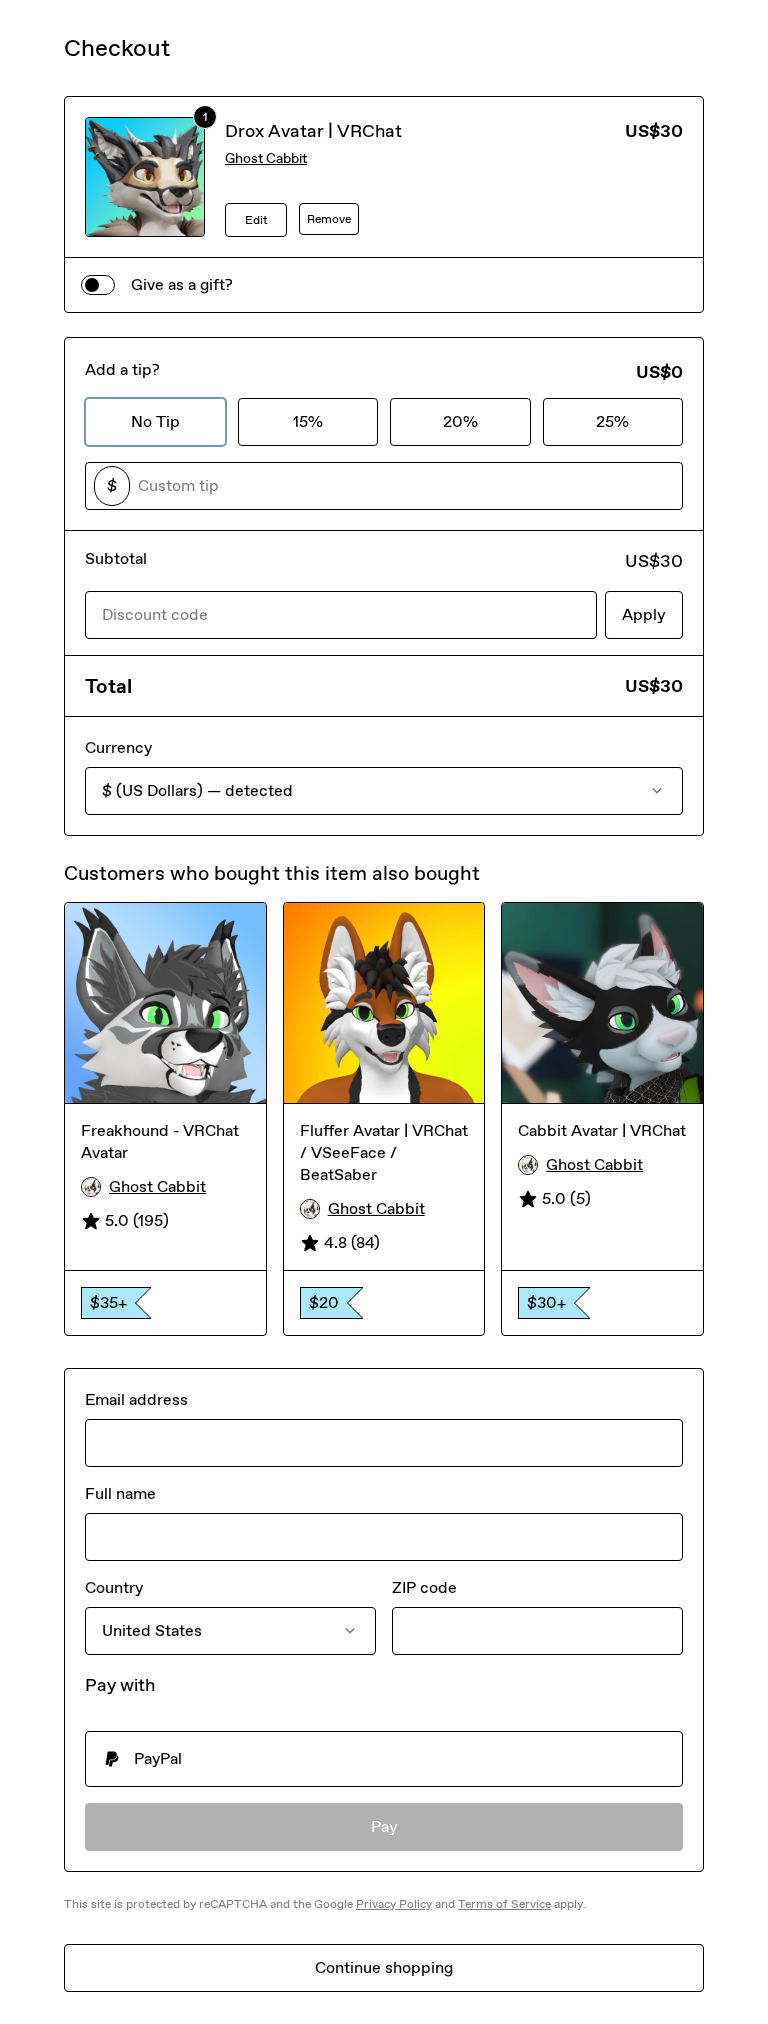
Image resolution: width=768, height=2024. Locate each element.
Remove (329, 219)
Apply (644, 614)
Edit (256, 220)
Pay (384, 1826)
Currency (118, 747)
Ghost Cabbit (266, 158)
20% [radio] (460, 421)
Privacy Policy (394, 1904)
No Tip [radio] (155, 421)
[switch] (98, 285)
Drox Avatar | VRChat (313, 131)
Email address (136, 1399)
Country (114, 1587)
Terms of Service (504, 1904)
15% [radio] (308, 421)
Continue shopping (384, 1967)
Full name (120, 1493)
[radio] (384, 1759)
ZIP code (424, 1587)
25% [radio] (612, 421)
